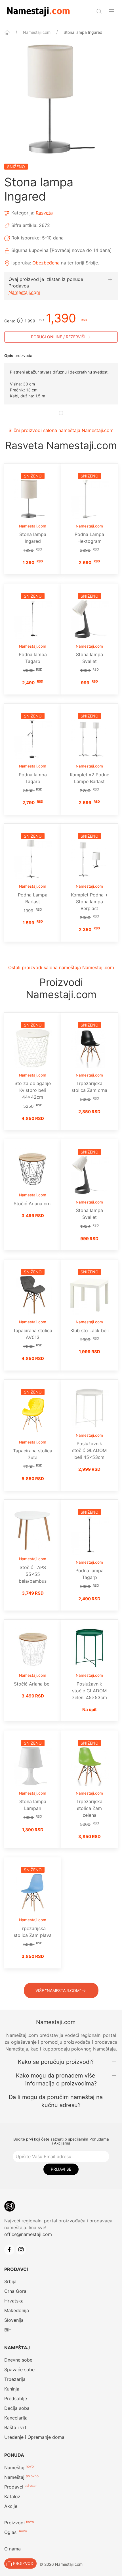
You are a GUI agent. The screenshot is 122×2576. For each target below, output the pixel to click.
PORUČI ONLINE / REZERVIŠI (58, 337)
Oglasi (11, 2532)
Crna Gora (15, 2291)
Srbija (10, 2281)
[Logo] (38, 11)
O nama (12, 2549)
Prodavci (14, 2487)
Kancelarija (16, 2418)
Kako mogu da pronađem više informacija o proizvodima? (56, 2079)
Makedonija (17, 2310)
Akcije (11, 2506)
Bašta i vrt (15, 2427)
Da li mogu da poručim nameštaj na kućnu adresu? (56, 2101)
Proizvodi (14, 2523)
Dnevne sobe (18, 2360)
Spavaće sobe (19, 2369)
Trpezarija (15, 2379)
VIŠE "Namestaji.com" (58, 1990)
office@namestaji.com (28, 2234)
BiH (8, 2330)
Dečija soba (17, 2408)
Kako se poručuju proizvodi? (56, 2062)
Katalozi (13, 2496)
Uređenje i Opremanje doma (34, 2437)
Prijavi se (61, 2169)
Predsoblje (16, 2398)
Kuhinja (12, 2389)
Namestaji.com (37, 32)
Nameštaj (14, 2467)
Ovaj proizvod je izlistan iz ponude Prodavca (46, 282)
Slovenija (14, 2320)
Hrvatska (14, 2301)
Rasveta (44, 213)
